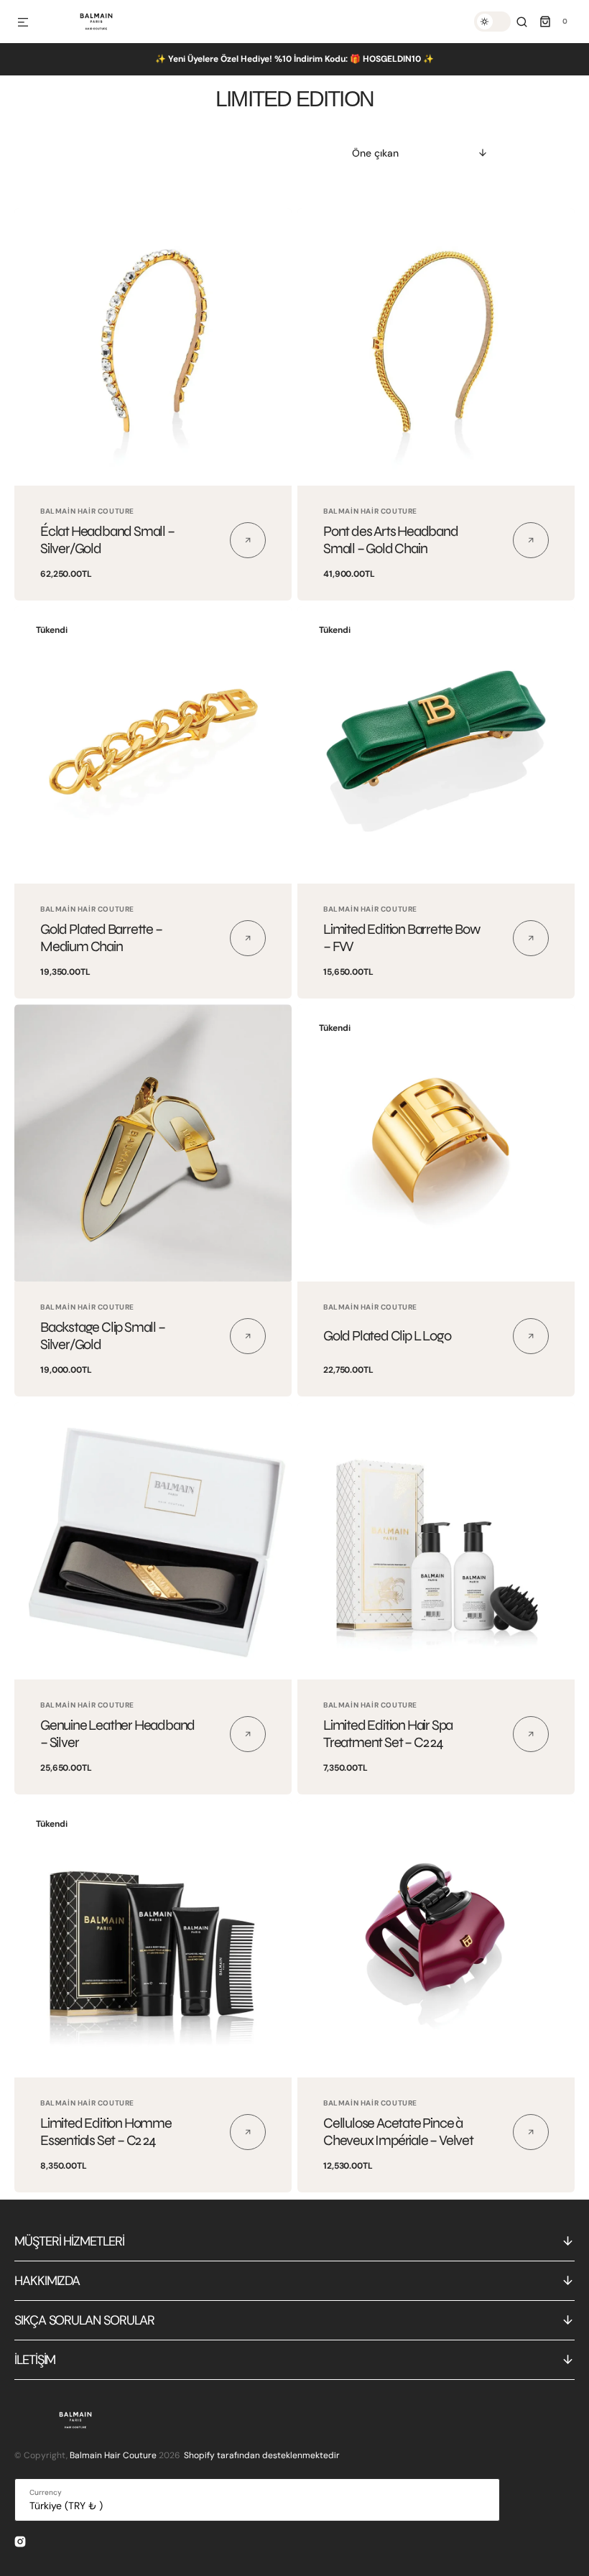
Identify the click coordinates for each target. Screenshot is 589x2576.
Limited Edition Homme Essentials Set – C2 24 (106, 2132)
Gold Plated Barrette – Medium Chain (101, 938)
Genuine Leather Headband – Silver (117, 1734)
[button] (23, 23)
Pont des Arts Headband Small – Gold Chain (391, 540)
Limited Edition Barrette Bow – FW (401, 938)
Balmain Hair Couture (113, 2455)
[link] (153, 347)
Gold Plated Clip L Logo (387, 1336)
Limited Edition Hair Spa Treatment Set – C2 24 (388, 1734)
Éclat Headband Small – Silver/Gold (107, 540)
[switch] (492, 22)
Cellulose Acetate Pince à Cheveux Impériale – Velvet (398, 2132)
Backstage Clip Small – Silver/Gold (103, 1336)
